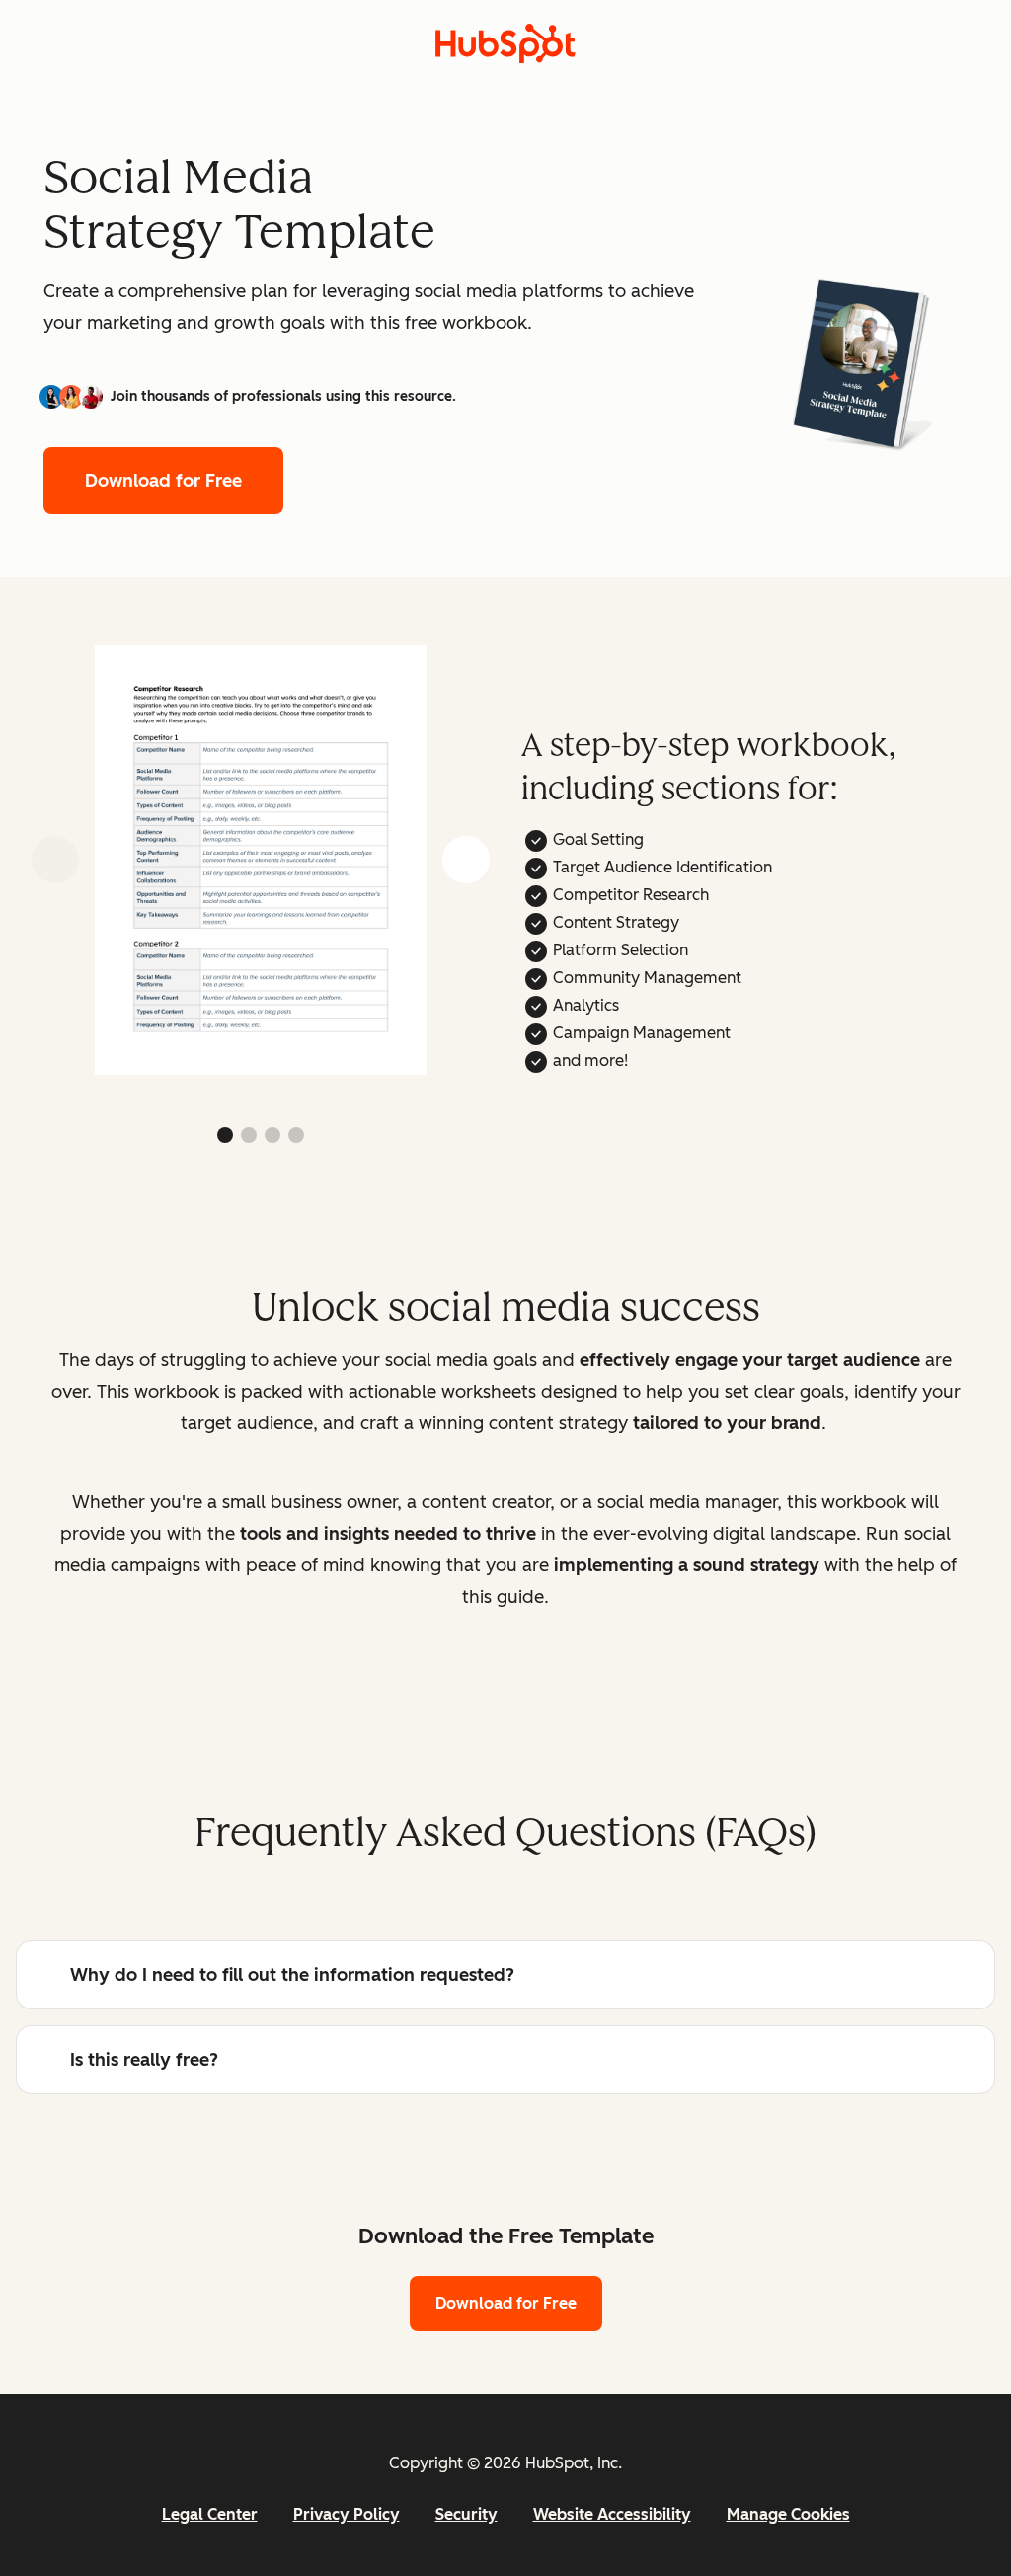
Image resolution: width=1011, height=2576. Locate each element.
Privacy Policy (347, 2514)
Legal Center (210, 2514)
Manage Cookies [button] (788, 2514)
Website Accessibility (612, 2514)
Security (467, 2514)
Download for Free (163, 481)
